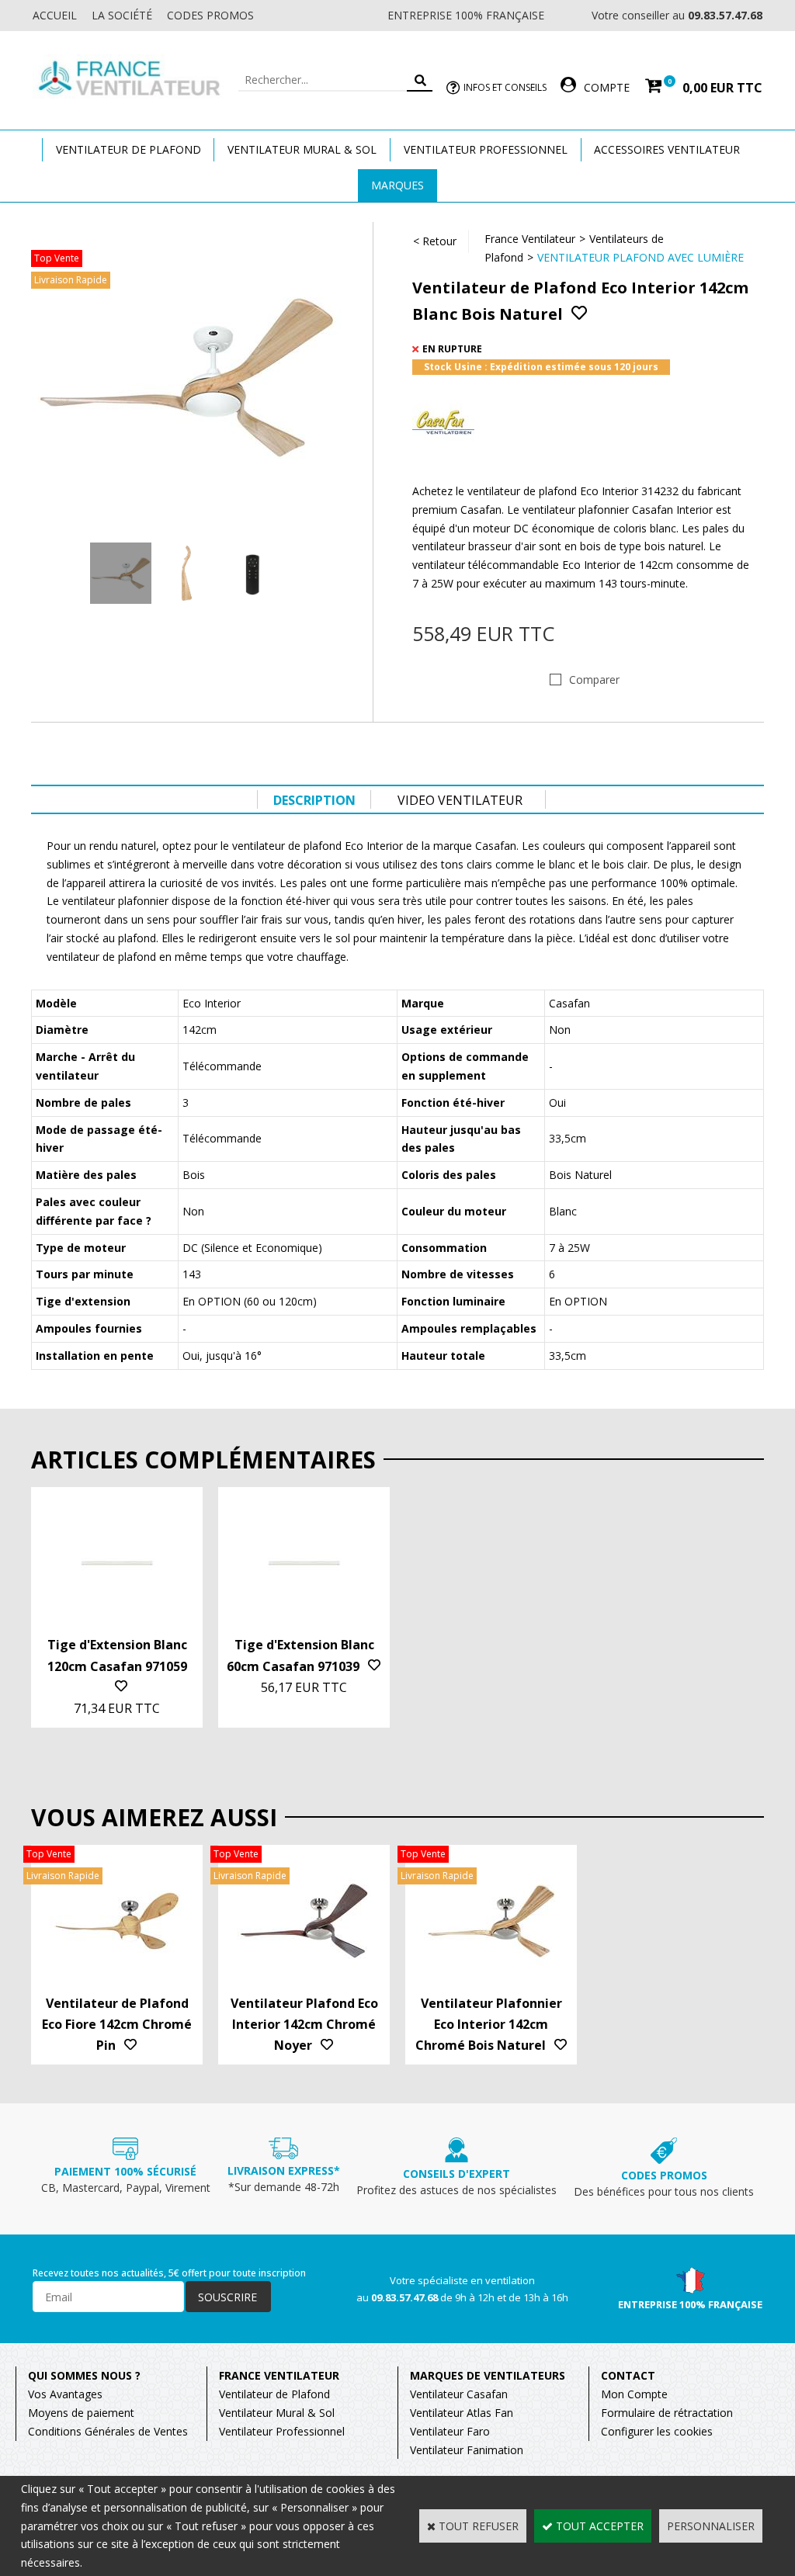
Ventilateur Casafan (459, 2394)
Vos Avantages (65, 2394)
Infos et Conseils (505, 87)
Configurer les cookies (657, 2431)
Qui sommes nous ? (84, 2375)
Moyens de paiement (81, 2413)
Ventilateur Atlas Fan (462, 2413)
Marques (397, 185)
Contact (628, 2375)
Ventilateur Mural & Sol (302, 149)
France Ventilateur (530, 239)
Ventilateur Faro (450, 2431)
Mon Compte (634, 2394)
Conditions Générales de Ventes (108, 2431)
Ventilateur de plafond (128, 149)
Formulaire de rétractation (667, 2413)
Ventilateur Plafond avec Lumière (641, 257)
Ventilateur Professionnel (486, 149)
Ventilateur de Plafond (274, 2394)
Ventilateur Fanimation (467, 2450)
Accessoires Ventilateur (667, 149)
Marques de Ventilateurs (488, 2375)
